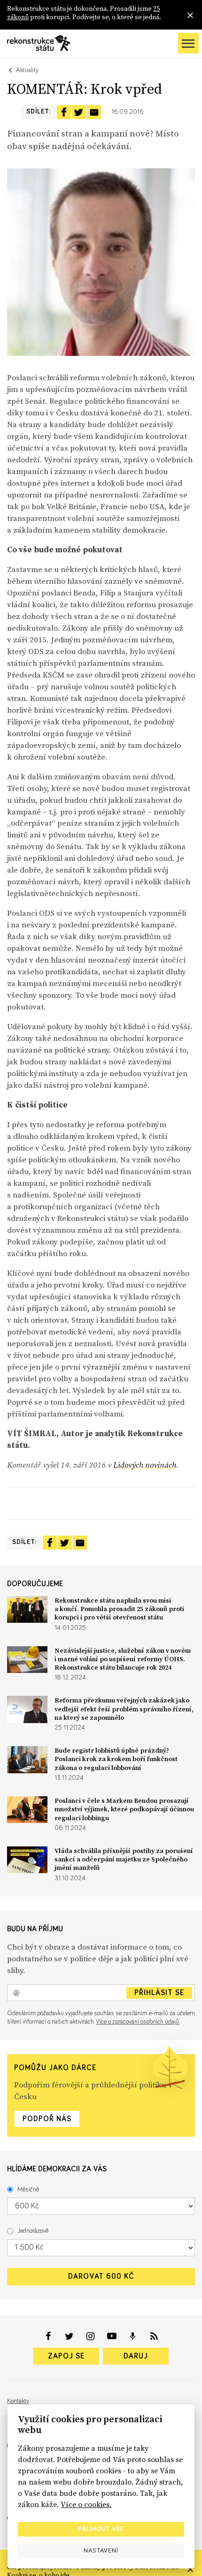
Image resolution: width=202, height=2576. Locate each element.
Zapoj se (66, 2356)
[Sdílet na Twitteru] (79, 112)
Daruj (136, 2356)
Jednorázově (33, 2231)
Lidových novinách (145, 1465)
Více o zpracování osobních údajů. (138, 2022)
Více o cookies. (86, 2504)
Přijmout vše (101, 2529)
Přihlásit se (159, 1993)
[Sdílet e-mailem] (94, 112)
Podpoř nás (47, 2119)
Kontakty (18, 2401)
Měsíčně (28, 2190)
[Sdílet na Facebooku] (64, 112)
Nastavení (101, 2551)
